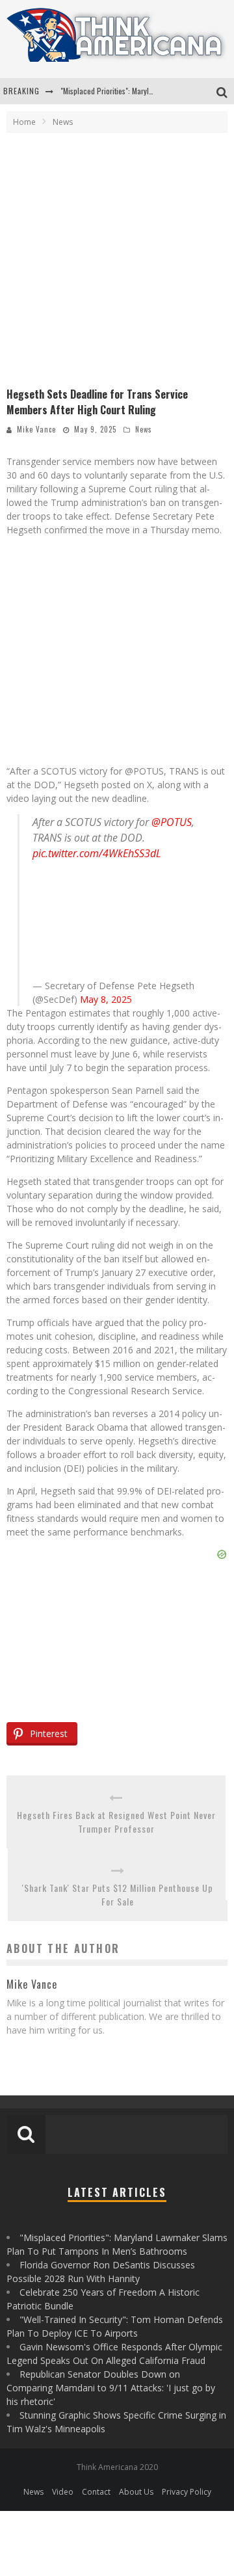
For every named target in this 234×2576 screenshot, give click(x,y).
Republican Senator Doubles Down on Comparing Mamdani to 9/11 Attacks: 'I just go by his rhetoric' (111, 2388)
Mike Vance (36, 429)
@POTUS (172, 822)
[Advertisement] (117, 263)
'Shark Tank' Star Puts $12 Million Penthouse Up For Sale (118, 1894)
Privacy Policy (187, 2492)
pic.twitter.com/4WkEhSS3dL (97, 853)
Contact (96, 2492)
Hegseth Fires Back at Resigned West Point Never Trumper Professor (116, 1822)
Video (63, 2492)
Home (24, 122)
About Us (136, 2492)
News (144, 429)
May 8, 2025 (106, 999)
